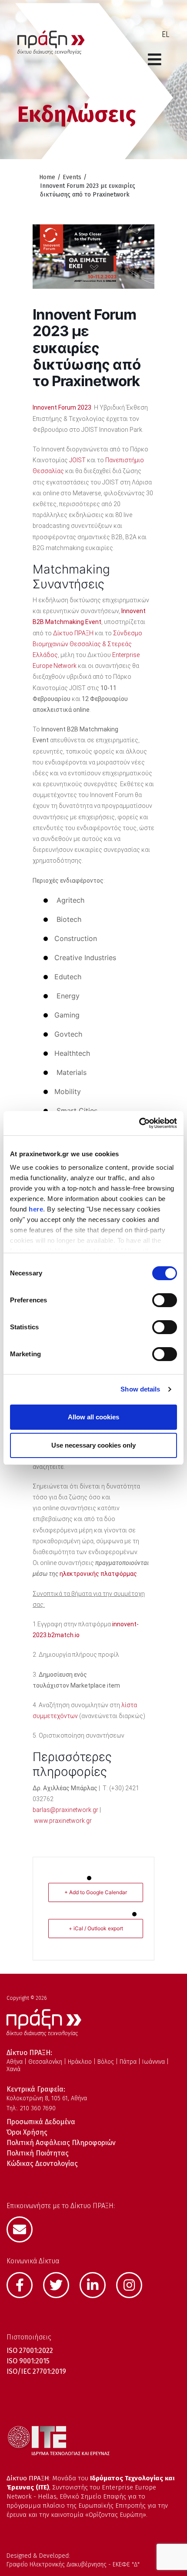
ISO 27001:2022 (30, 2351)
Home (47, 177)
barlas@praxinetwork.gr (65, 1810)
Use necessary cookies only (93, 1445)
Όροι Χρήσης (27, 2132)
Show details (140, 1389)
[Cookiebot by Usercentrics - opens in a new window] (139, 1123)
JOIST (77, 460)
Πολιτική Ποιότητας (38, 2153)
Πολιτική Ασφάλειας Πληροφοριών (61, 2143)
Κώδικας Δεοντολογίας (42, 2164)
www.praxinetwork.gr (63, 1821)
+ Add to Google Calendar (96, 1892)
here (36, 1209)
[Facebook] (24, 2284)
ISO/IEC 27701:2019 (36, 2371)
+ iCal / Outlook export (96, 1928)
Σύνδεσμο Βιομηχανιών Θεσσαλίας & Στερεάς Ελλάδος (87, 644)
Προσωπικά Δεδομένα (41, 2122)
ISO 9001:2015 (28, 2361)
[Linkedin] (97, 2284)
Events (72, 177)
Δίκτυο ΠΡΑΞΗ (73, 633)
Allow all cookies (93, 1417)
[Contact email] (24, 2229)
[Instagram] (134, 2284)
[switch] (165, 1300)
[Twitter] (60, 2284)
